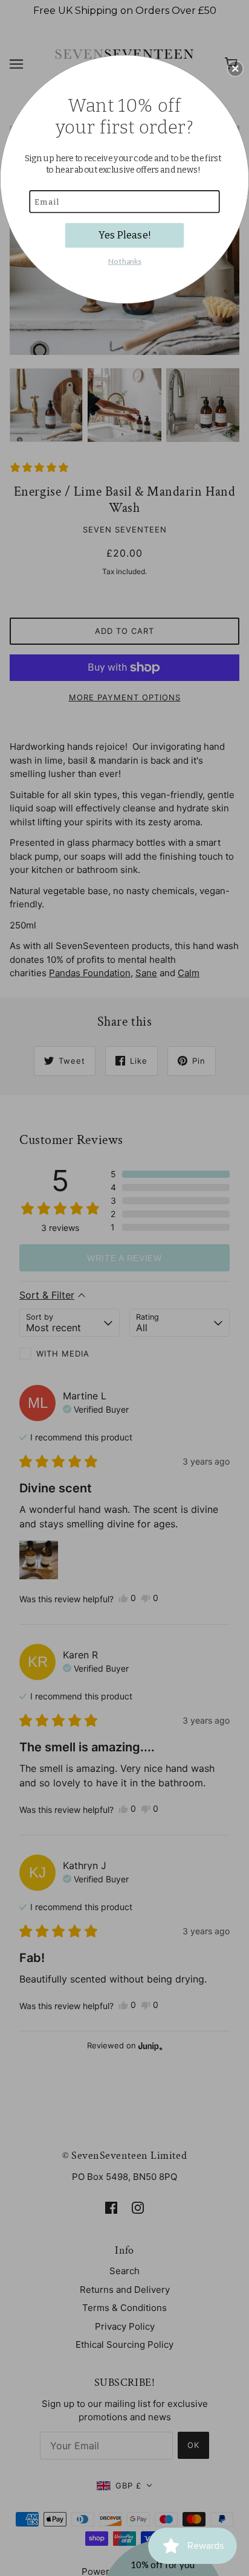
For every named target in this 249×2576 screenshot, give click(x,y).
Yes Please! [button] (125, 235)
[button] (235, 68)
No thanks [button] (125, 260)
